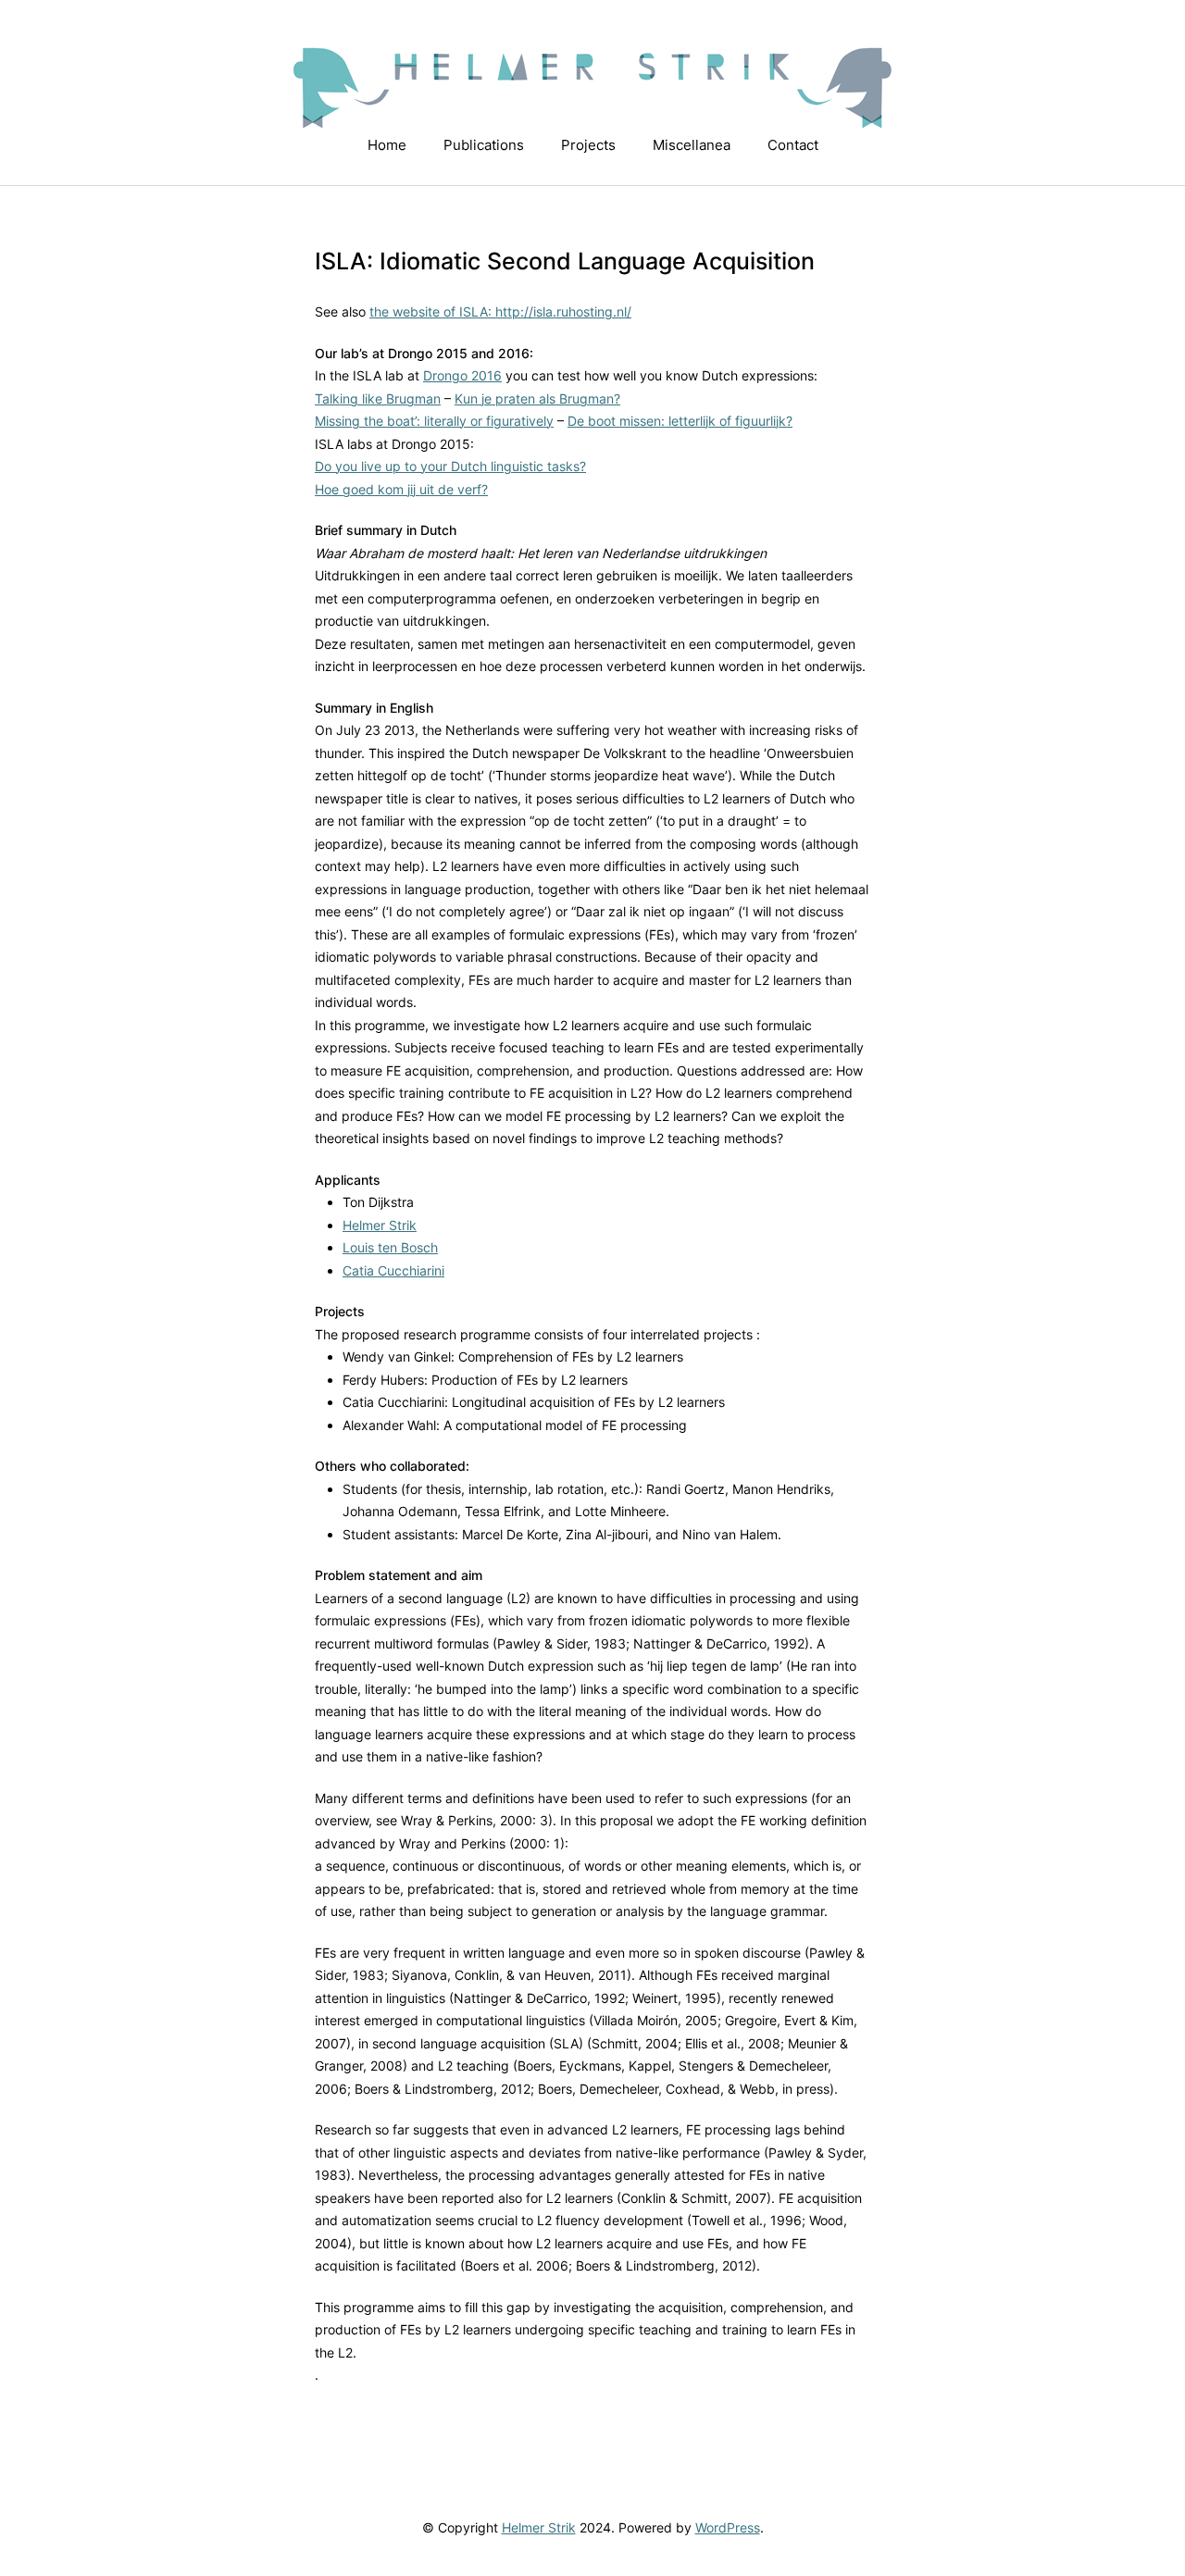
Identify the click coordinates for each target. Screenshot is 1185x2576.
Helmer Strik (380, 1225)
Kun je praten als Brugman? (537, 398)
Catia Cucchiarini (393, 1270)
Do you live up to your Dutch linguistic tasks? (450, 466)
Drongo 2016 (462, 375)
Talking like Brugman (378, 398)
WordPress (728, 2527)
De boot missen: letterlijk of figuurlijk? (680, 421)
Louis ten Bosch (390, 1247)
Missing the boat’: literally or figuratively (434, 421)
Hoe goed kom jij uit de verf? (401, 489)
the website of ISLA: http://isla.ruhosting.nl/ (500, 311)
